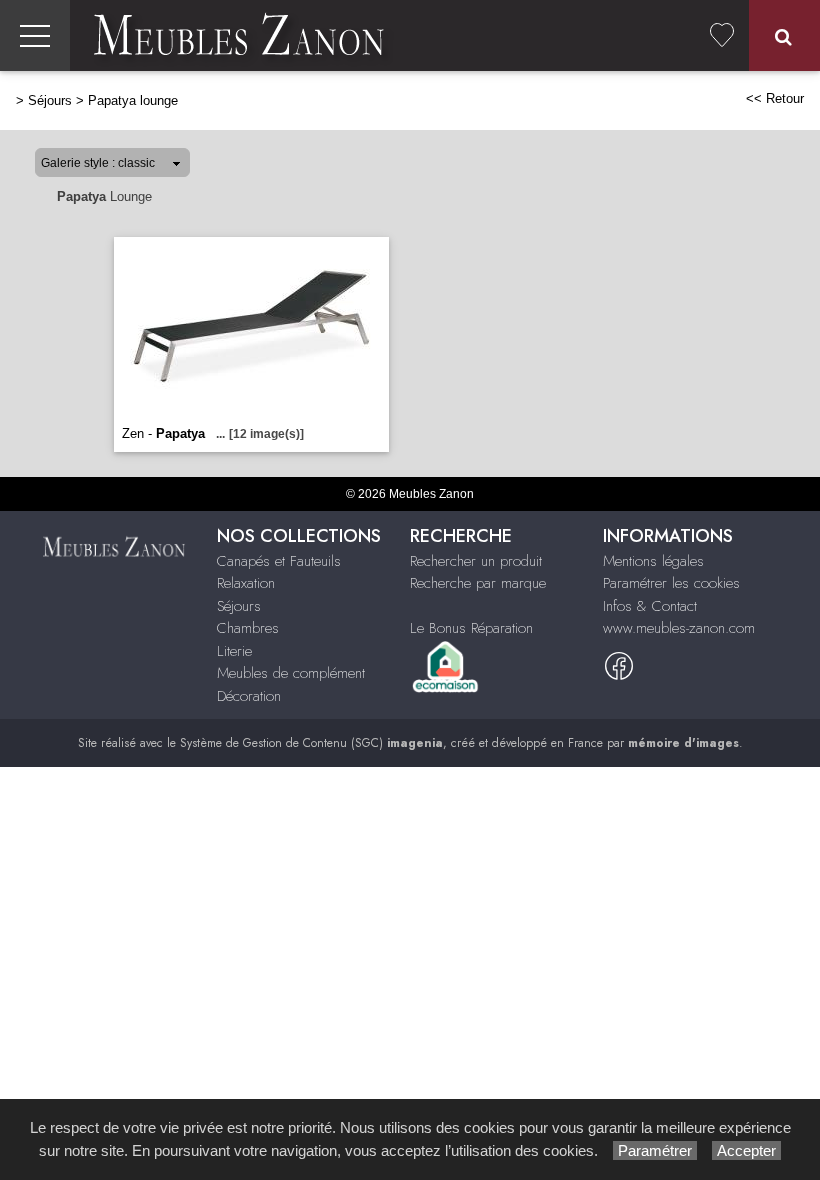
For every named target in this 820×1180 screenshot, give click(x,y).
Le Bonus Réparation (471, 628)
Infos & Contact (650, 606)
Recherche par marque (478, 583)
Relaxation (246, 583)
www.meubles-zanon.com (679, 628)
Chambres (248, 628)
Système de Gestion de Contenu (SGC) (311, 743)
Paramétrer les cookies (671, 583)
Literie (234, 651)
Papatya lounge (133, 100)
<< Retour (775, 98)
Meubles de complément (291, 673)
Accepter (746, 1150)
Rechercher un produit (476, 561)
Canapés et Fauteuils (279, 561)
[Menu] (35, 35)
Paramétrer (655, 1150)
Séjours (50, 100)
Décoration (249, 696)
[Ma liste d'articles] (722, 35)
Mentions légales (653, 561)
